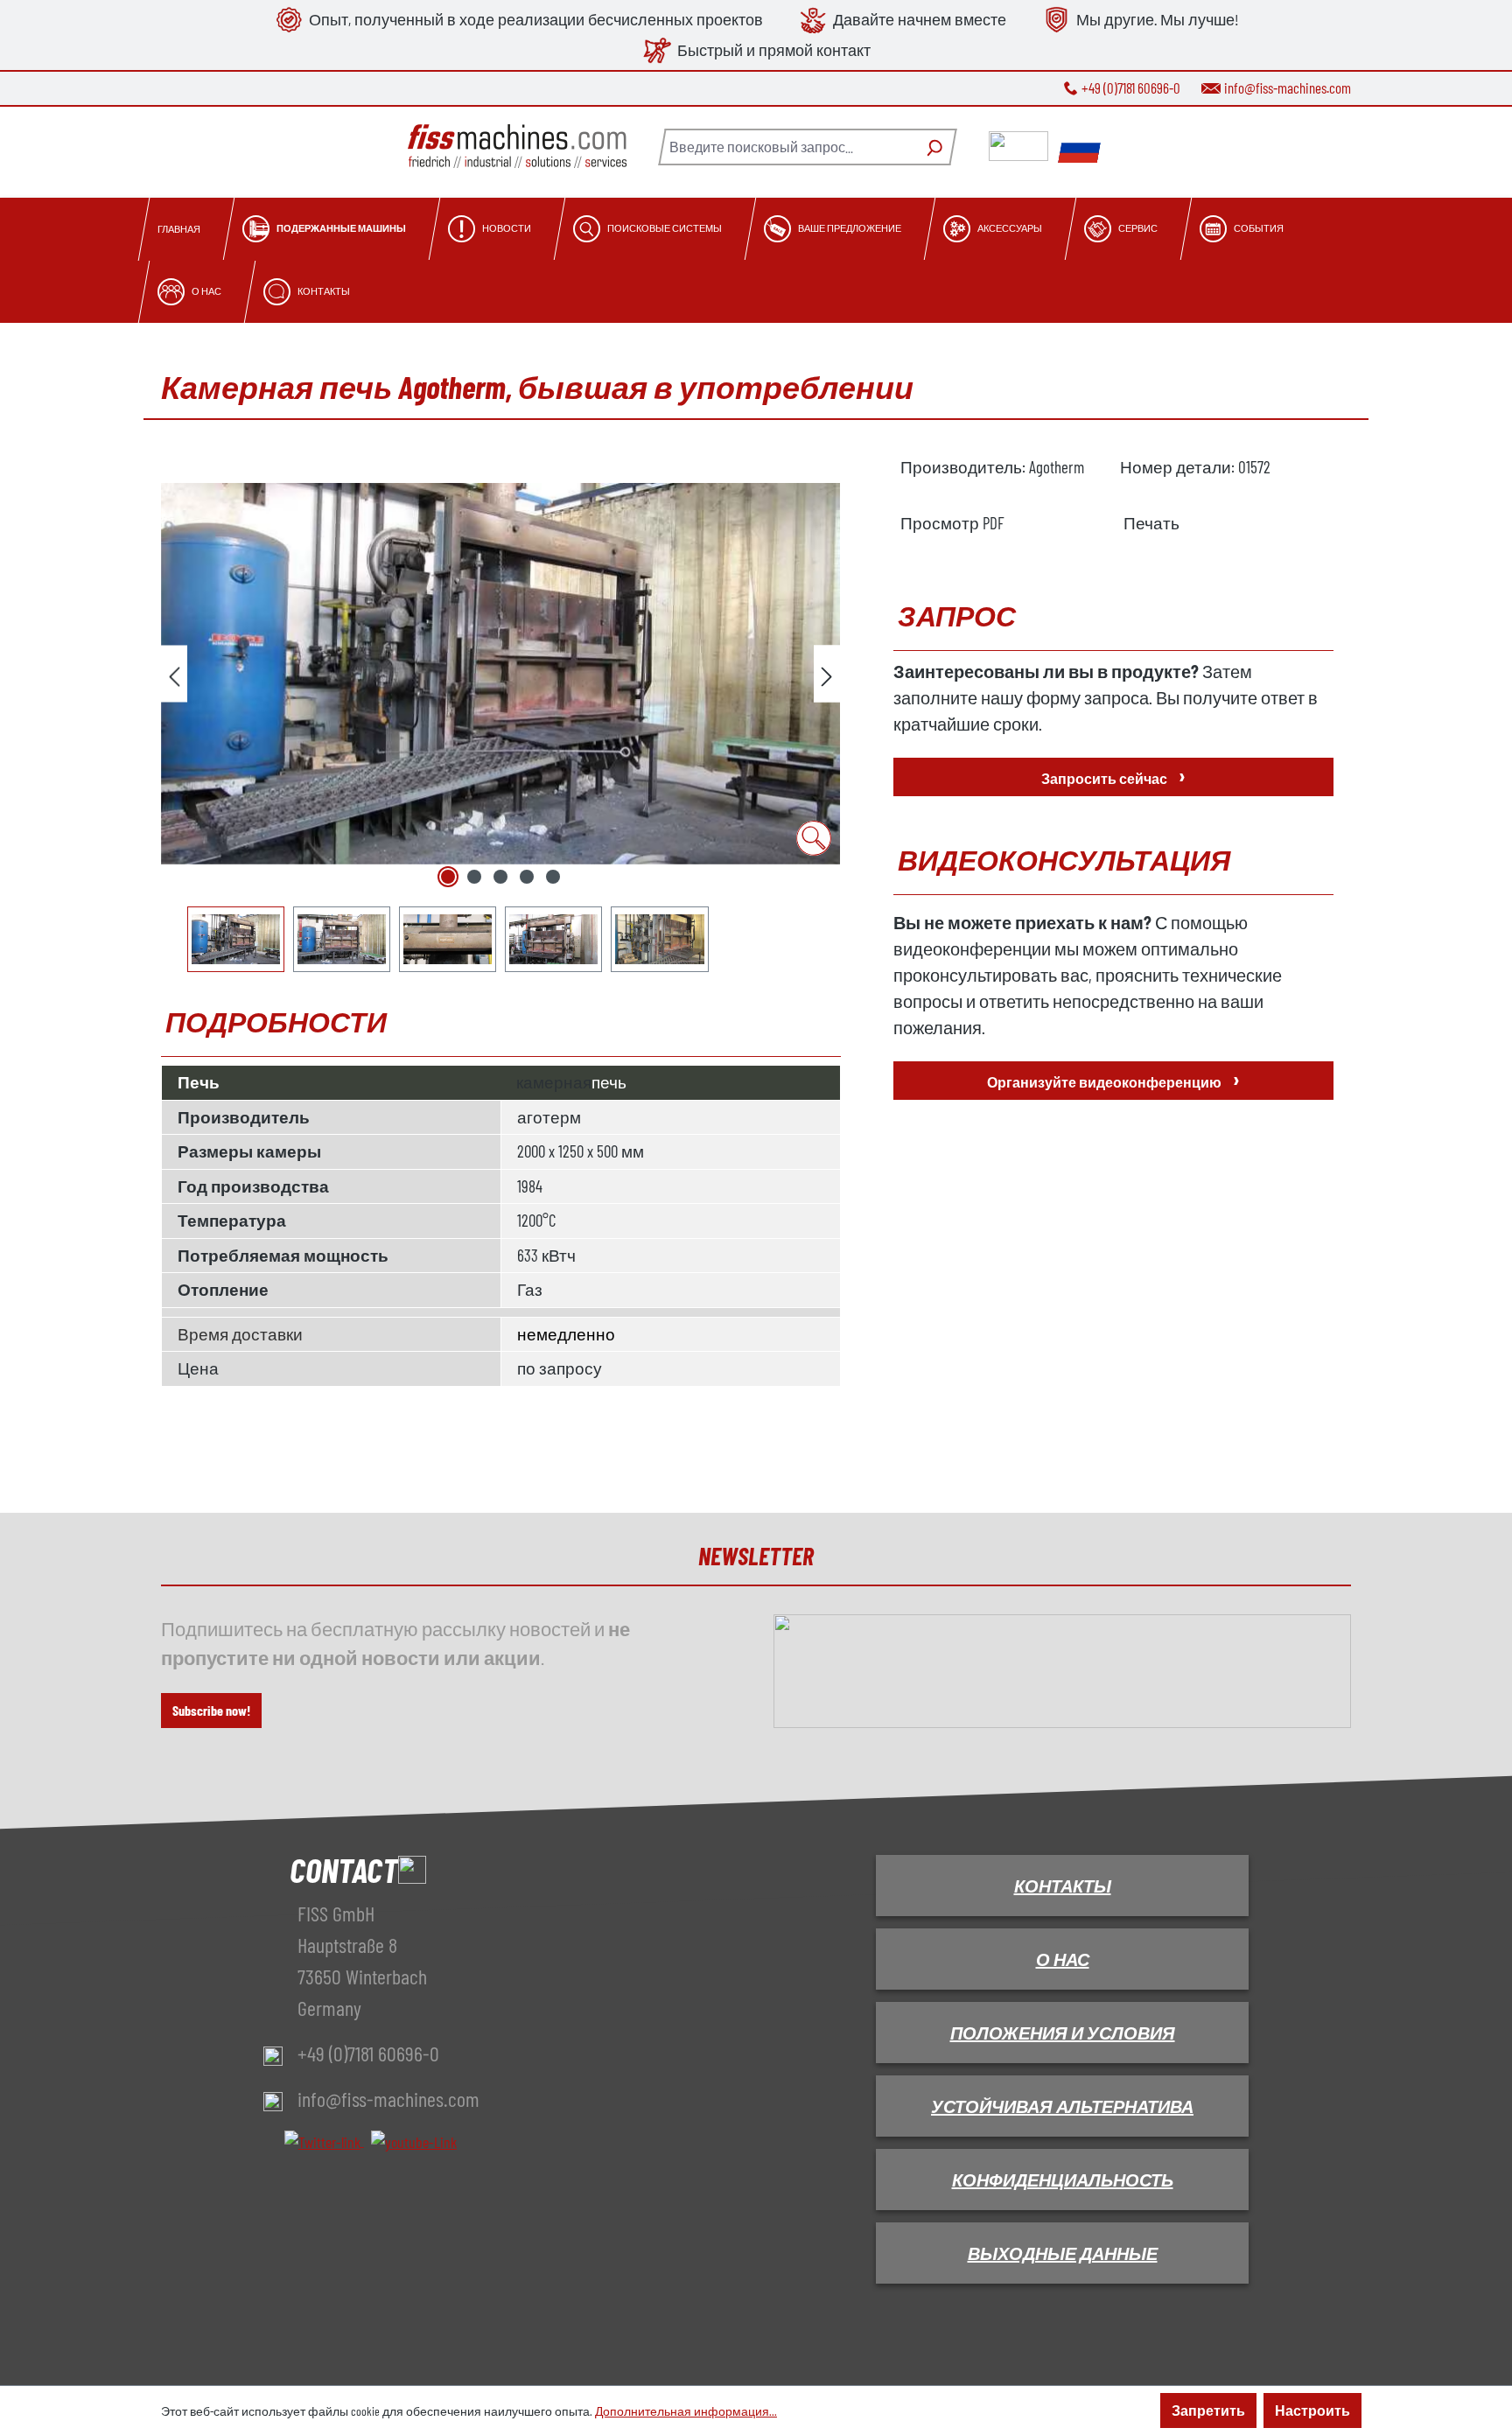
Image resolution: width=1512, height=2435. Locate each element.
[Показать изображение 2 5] (474, 877)
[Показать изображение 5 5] (553, 877)
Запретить (1208, 2410)
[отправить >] (827, 674)
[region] (501, 714)
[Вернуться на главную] (517, 147)
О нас (1063, 1959)
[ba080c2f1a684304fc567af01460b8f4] (500, 673)
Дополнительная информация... (686, 2411)
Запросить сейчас (1113, 775)
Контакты (1063, 1886)
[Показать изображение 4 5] (527, 877)
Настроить (1312, 2410)
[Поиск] (932, 147)
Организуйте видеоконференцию (1113, 1078)
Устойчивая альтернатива (1062, 2106)
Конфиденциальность (1063, 2180)
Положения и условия (1063, 2033)
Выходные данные (1063, 2253)
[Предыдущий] (174, 674)
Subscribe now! (211, 1710)
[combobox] (787, 147)
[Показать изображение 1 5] (448, 877)
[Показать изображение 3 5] (500, 877)
